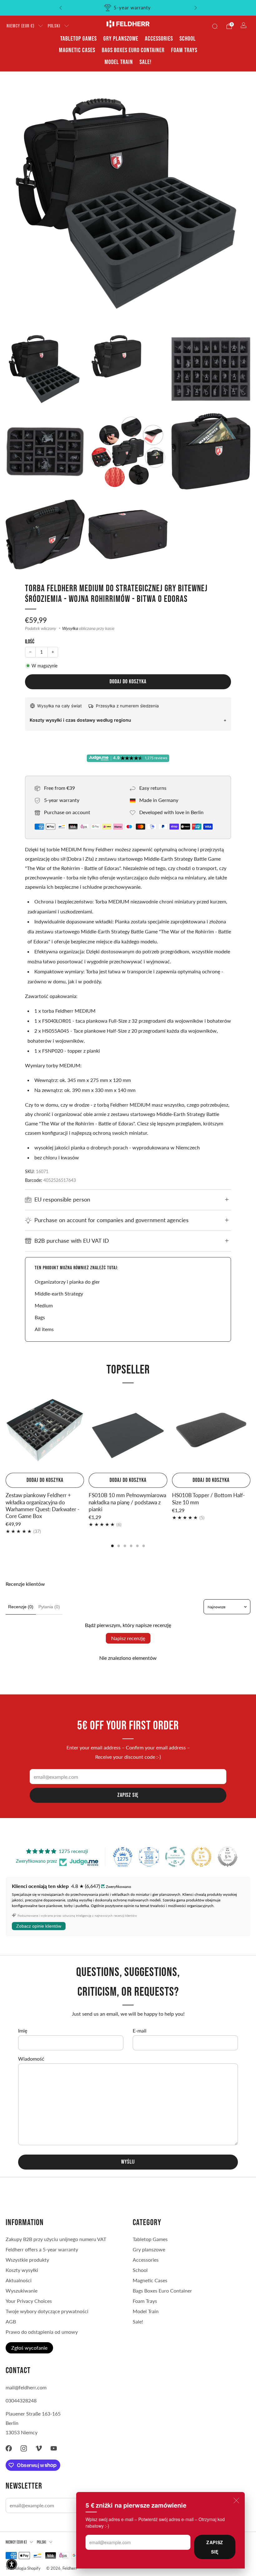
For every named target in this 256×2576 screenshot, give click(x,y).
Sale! (145, 62)
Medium (44, 1305)
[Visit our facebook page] (9, 2448)
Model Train (119, 62)
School (188, 39)
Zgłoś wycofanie (29, 2348)
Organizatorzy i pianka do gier (67, 1282)
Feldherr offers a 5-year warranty (42, 2249)
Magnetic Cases (77, 50)
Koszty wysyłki (22, 2270)
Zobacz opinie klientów (39, 1926)
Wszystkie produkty (27, 2260)
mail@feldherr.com (26, 2387)
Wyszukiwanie (22, 2291)
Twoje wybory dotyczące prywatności (47, 2311)
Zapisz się (215, 2547)
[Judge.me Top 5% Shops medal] (228, 1857)
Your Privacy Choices (29, 2301)
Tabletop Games (79, 39)
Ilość (30, 642)
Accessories (159, 39)
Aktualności (19, 2280)
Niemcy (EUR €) (20, 26)
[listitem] (128, 8)
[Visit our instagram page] (24, 2448)
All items (44, 1329)
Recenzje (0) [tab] (21, 1607)
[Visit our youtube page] (54, 2448)
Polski (54, 26)
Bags (40, 1317)
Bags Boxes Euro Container (133, 50)
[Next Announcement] (196, 8)
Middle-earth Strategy (59, 1293)
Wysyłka (70, 628)
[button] (12, 2564)
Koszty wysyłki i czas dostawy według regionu (80, 720)
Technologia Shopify (23, 2568)
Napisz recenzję (128, 1638)
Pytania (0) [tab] (49, 1607)
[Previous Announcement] (61, 8)
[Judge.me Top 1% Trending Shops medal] (201, 1857)
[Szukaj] (215, 26)
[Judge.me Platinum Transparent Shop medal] (175, 1857)
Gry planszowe (121, 39)
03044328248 (21, 2400)
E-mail (140, 2030)
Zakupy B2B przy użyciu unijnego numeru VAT (56, 2239)
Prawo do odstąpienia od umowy (42, 2332)
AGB (11, 2321)
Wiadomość (31, 2059)
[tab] (112, 1546)
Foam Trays (184, 50)
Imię (23, 2030)
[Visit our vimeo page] (39, 2448)
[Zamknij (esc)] (236, 2500)
